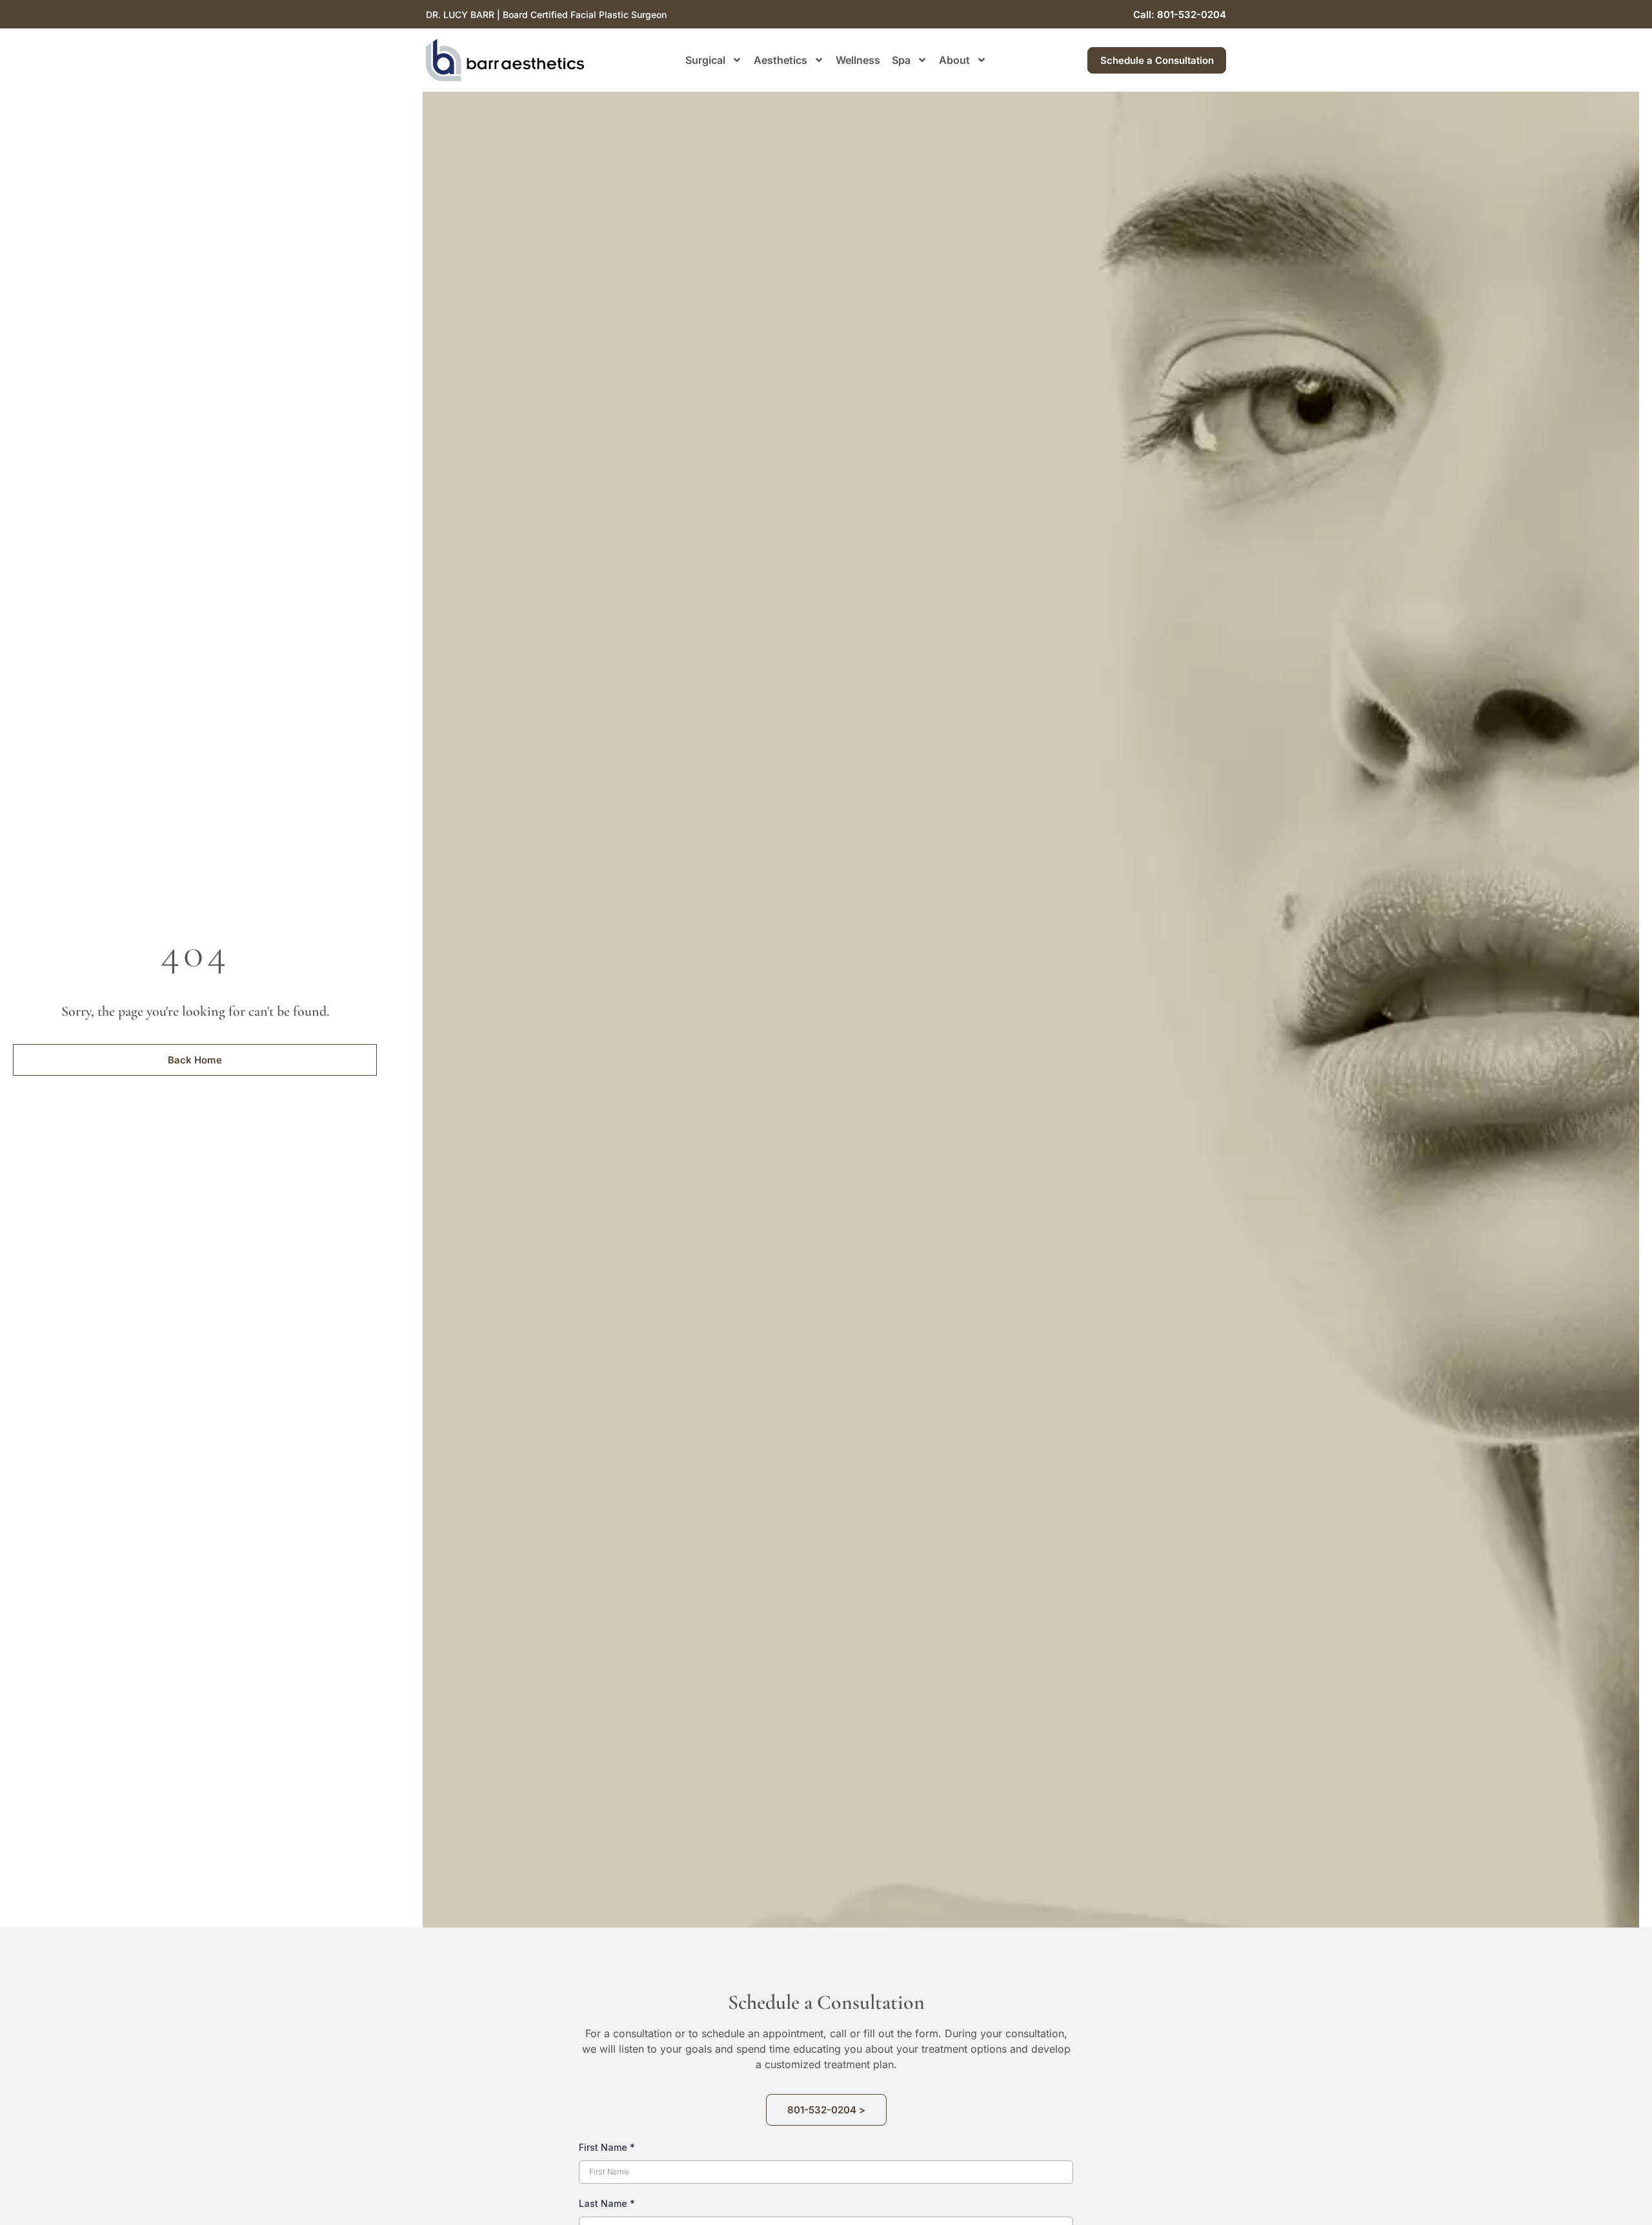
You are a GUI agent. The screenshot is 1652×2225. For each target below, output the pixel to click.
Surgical (705, 60)
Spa (901, 60)
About (954, 60)
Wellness (858, 60)
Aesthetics (781, 60)
